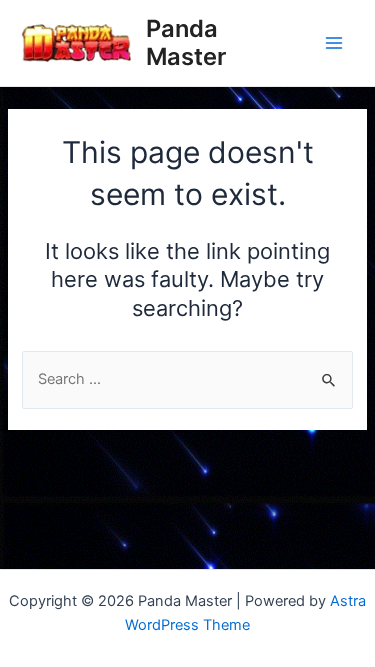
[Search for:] (187, 379)
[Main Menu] (334, 43)
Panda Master (186, 42)
